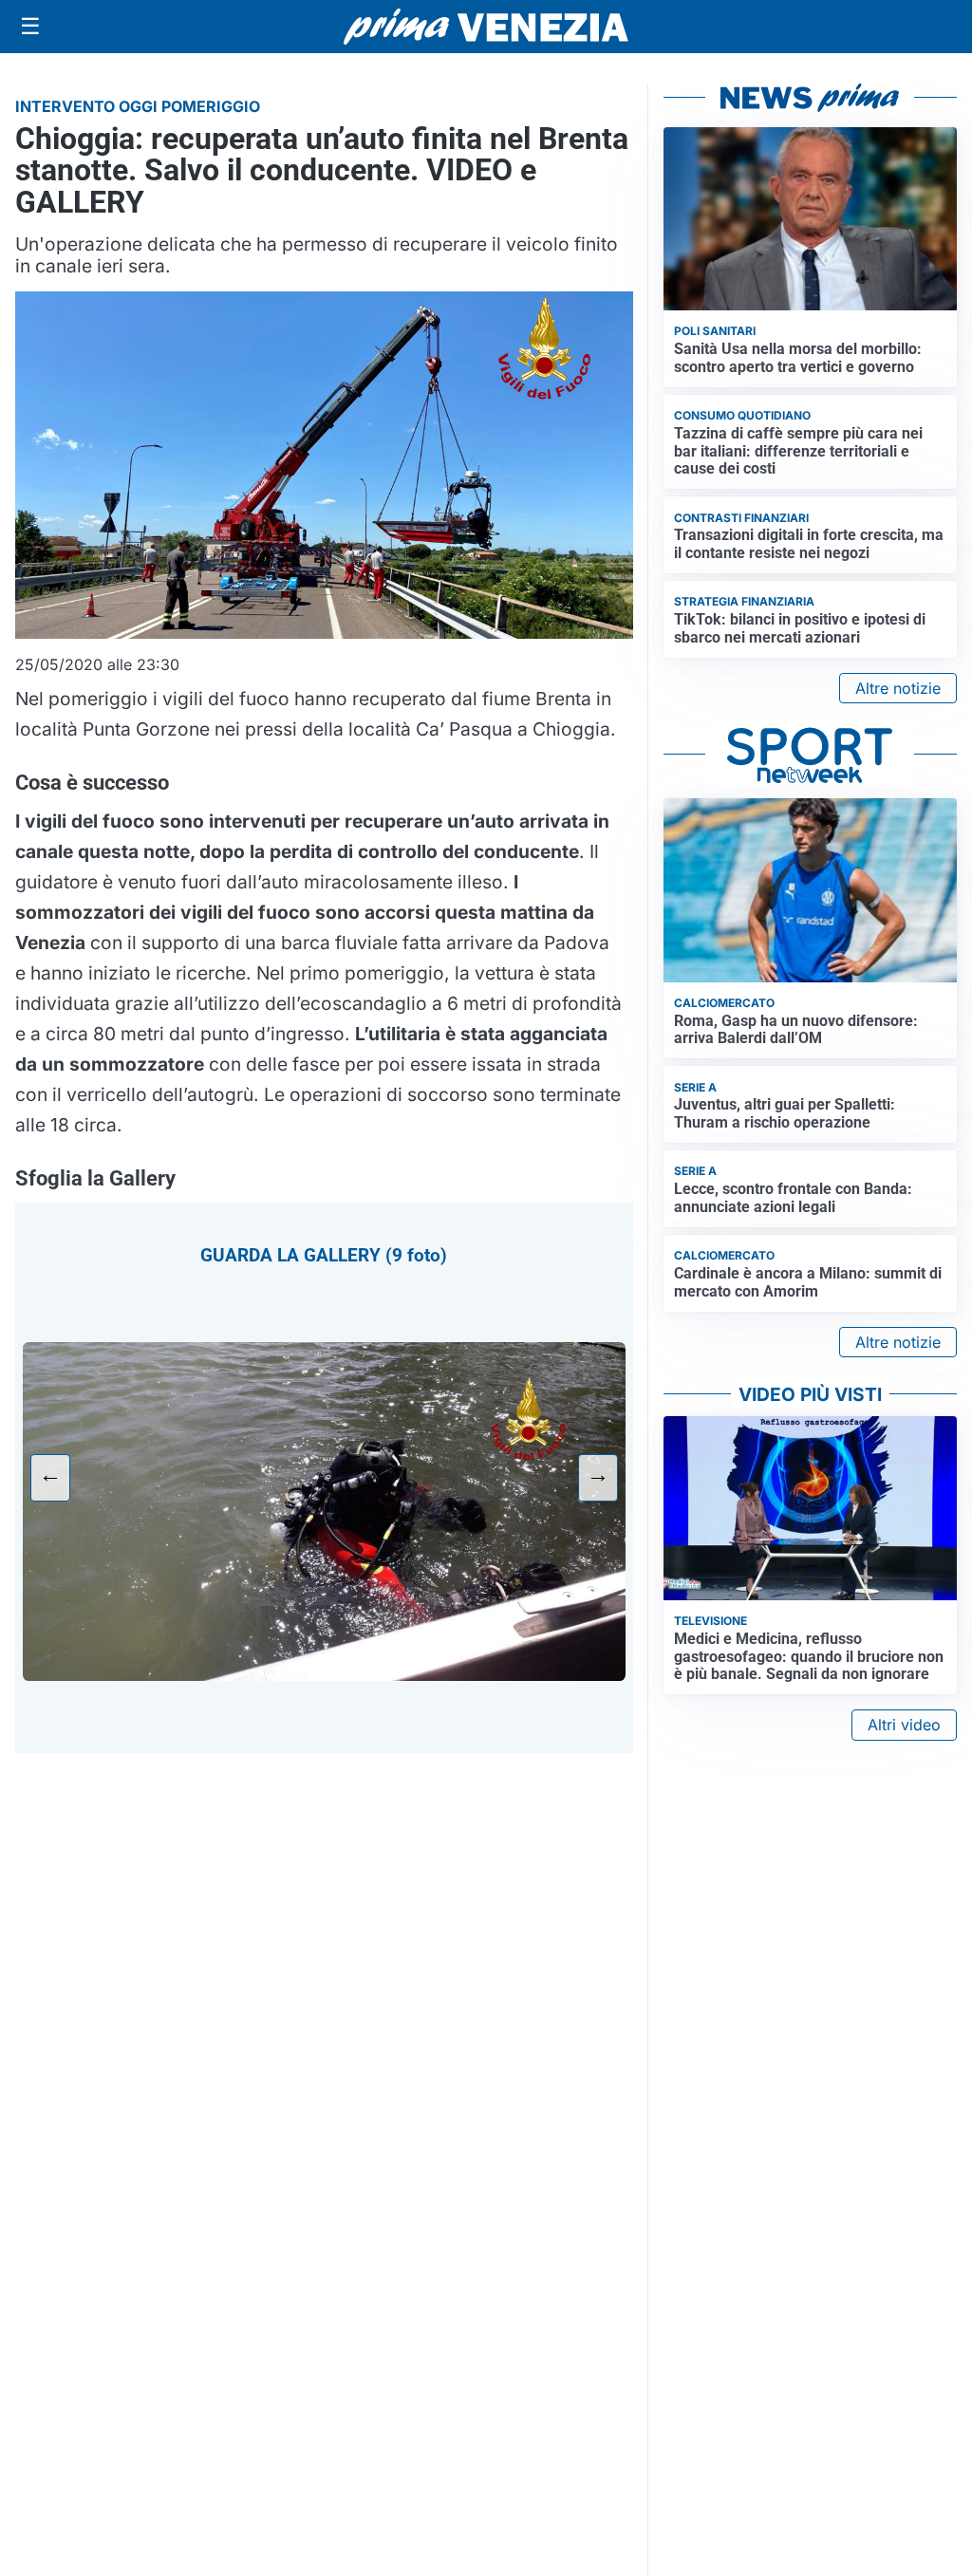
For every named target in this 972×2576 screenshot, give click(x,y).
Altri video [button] (904, 1725)
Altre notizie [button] (898, 688)
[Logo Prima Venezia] (486, 27)
